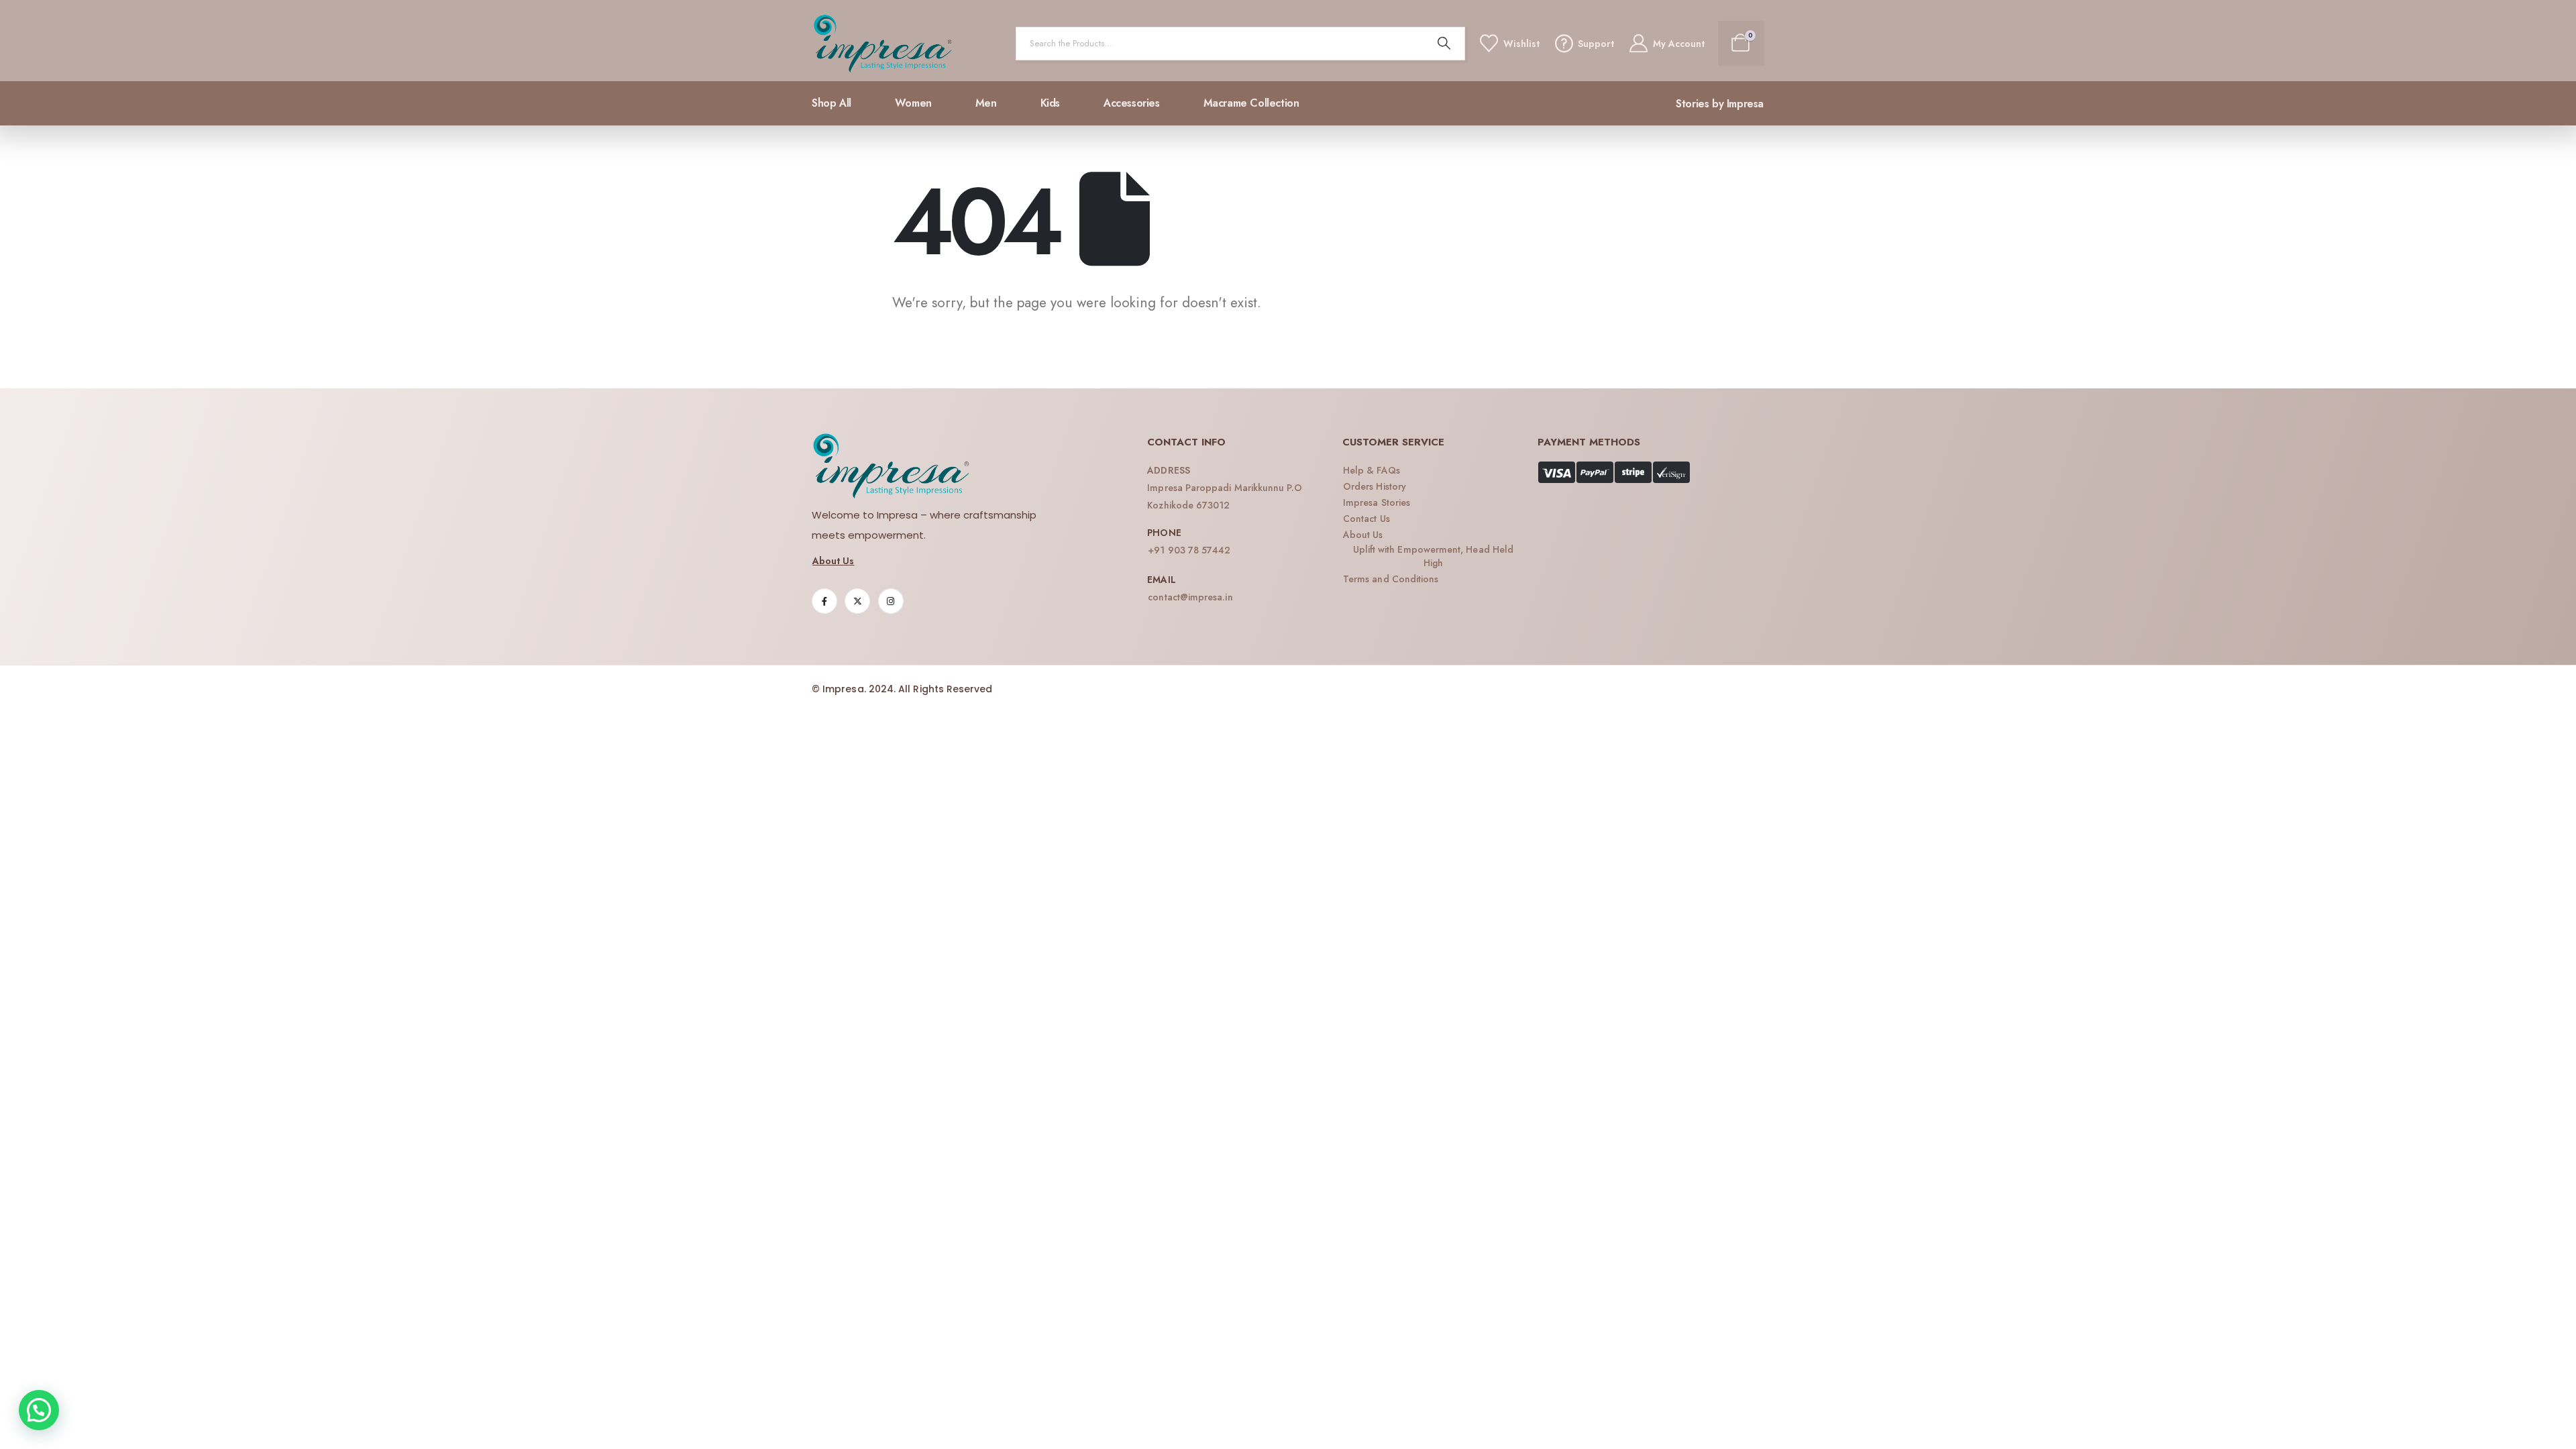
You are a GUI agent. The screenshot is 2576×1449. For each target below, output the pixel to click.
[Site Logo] (883, 44)
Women (913, 103)
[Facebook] (824, 601)
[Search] (1444, 44)
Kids (1050, 103)
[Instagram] (891, 601)
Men (986, 103)
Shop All (831, 103)
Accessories (1132, 103)
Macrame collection (1251, 103)
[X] (857, 601)
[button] (39, 1410)
